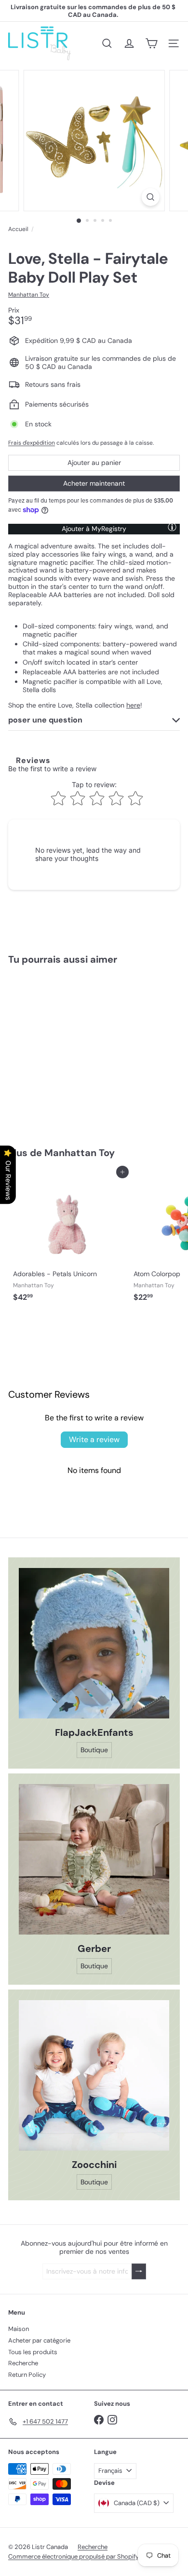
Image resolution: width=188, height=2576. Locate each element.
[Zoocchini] (94, 2075)
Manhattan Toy (80, 1153)
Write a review (94, 1439)
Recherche (23, 2363)
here (133, 705)
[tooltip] (172, 527)
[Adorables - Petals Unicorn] (68, 1239)
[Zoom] (150, 197)
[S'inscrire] (139, 2271)
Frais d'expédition (32, 443)
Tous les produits (33, 2352)
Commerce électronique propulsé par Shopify (74, 2556)
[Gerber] (94, 1859)
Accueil (18, 229)
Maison (19, 2329)
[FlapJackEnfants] (94, 1643)
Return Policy (27, 2375)
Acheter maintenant (94, 483)
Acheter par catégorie (39, 2340)
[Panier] (151, 43)
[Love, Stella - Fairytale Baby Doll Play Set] (68, 1050)
